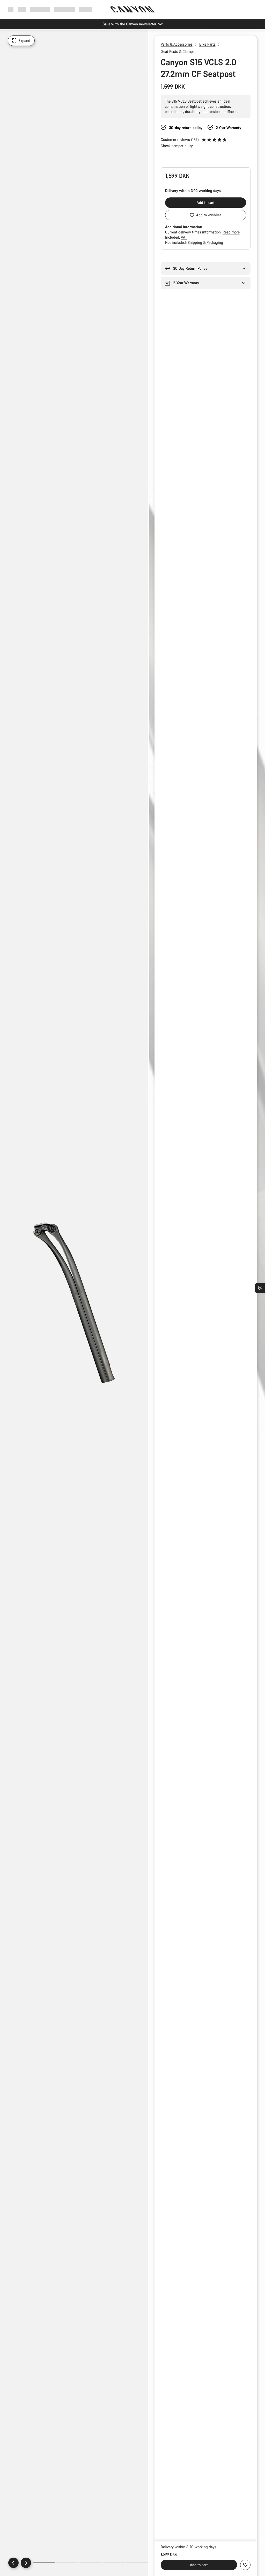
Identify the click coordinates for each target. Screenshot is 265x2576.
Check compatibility (177, 146)
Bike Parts (207, 44)
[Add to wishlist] (245, 2565)
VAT (184, 237)
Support (85, 9)
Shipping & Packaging (205, 242)
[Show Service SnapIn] (260, 1288)
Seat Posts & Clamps (178, 51)
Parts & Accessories (177, 44)
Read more (231, 232)
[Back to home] (132, 9)
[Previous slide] (13, 2563)
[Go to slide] (68, 2563)
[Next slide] (26, 2563)
